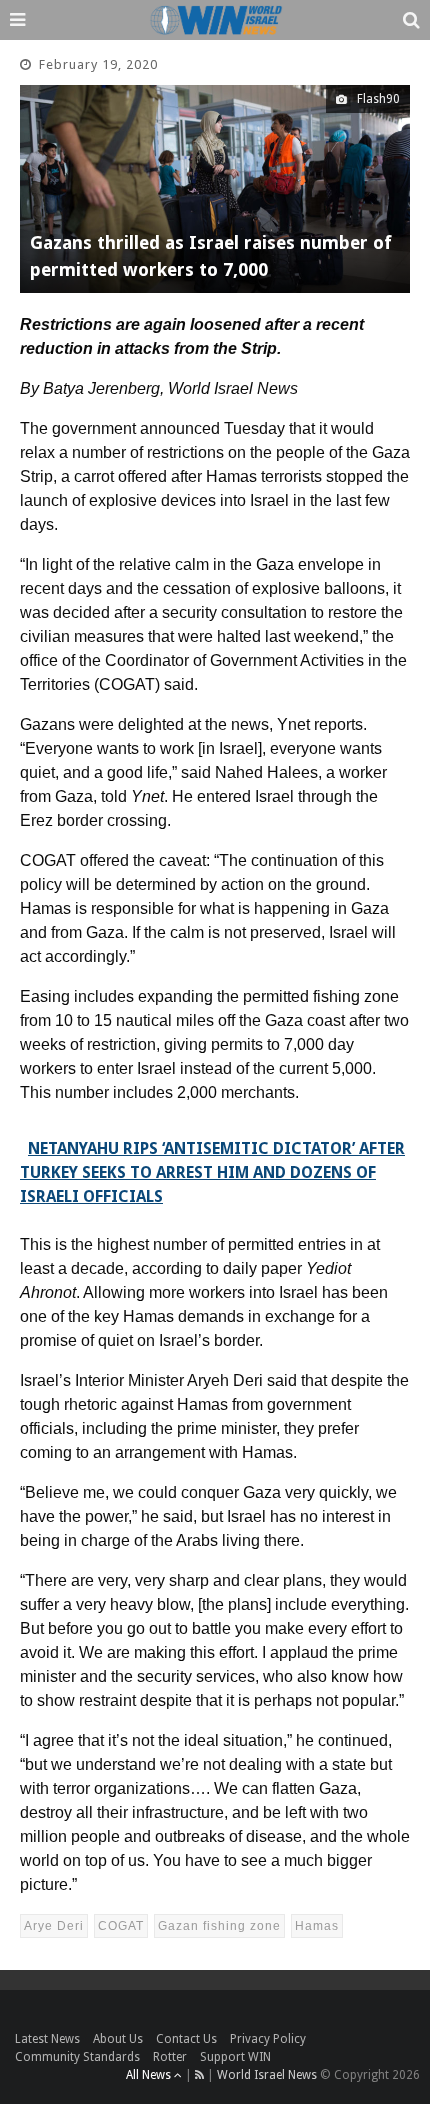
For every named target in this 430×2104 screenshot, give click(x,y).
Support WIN (235, 2057)
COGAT (121, 1926)
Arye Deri (54, 1926)
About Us (118, 2039)
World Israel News (267, 2075)
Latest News (47, 2039)
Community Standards (77, 2057)
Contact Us (186, 2039)
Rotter (170, 2057)
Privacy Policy (268, 2039)
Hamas (317, 1926)
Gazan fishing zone (219, 1926)
